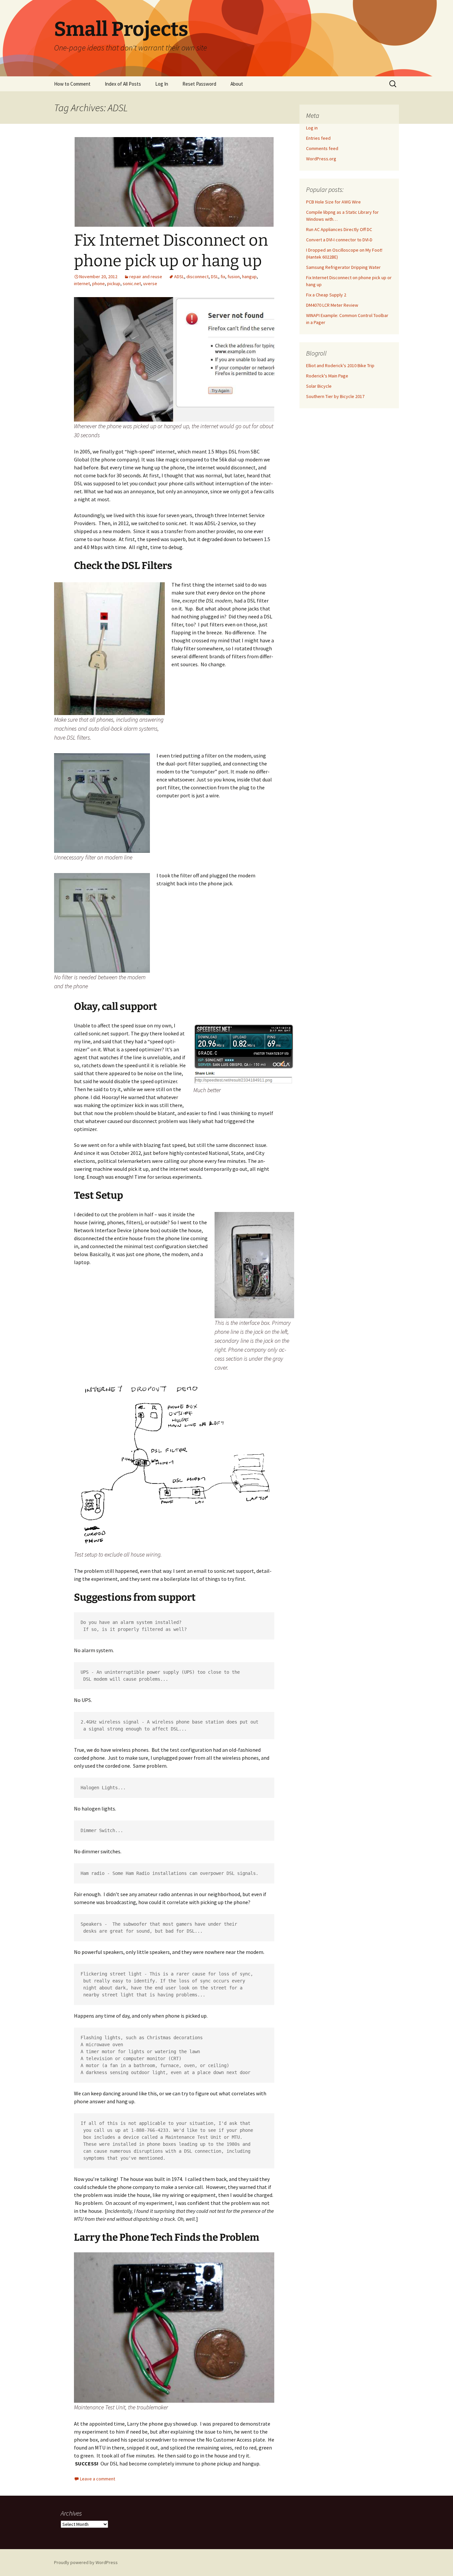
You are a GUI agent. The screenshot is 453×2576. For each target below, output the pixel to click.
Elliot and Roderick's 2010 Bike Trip (340, 365)
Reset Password (199, 84)
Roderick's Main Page (327, 376)
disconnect (197, 277)
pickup (114, 283)
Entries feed (318, 138)
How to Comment (72, 84)
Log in (312, 128)
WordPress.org (321, 159)
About (237, 84)
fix (223, 277)
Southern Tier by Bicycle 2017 (335, 396)
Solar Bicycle (319, 386)
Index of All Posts (123, 84)
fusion (234, 277)
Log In (162, 84)
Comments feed (322, 148)
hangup (249, 277)
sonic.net (132, 283)
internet (82, 283)
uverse (150, 283)
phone (98, 283)
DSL (215, 277)
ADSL (179, 277)
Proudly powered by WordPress (86, 2562)
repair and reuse (146, 277)
